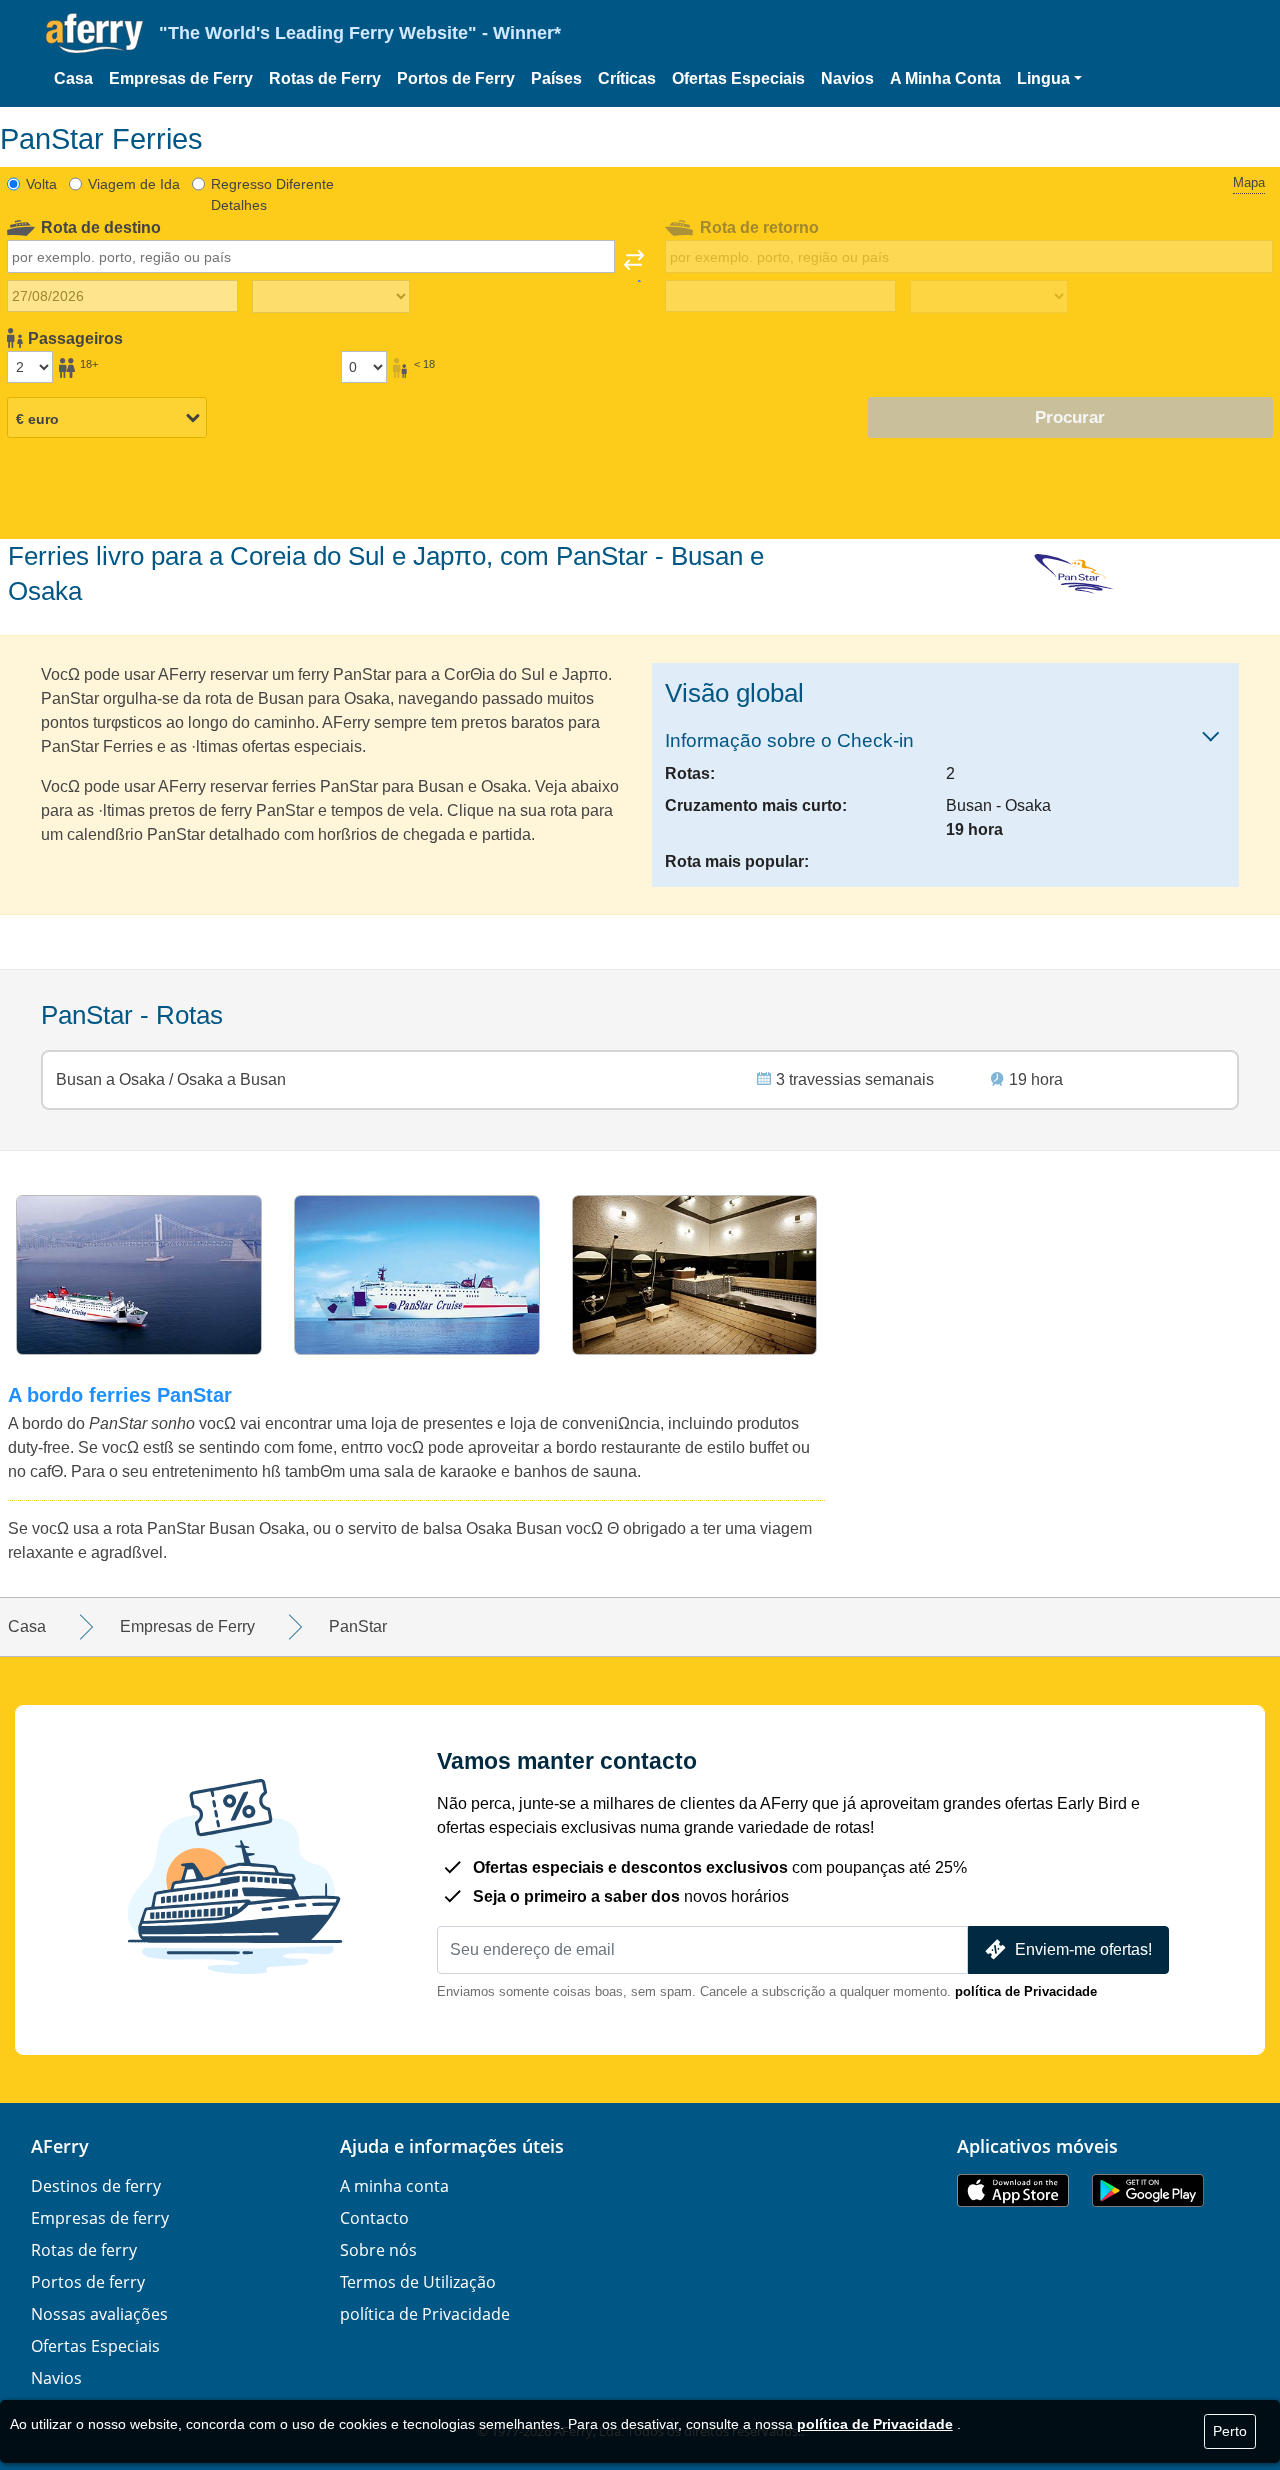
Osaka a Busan (229, 1079)
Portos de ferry (88, 2282)
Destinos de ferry (96, 2186)
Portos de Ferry (456, 78)
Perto (1230, 2431)
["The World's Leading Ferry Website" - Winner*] (94, 33)
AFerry (60, 2146)
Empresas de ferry (100, 2218)
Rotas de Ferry (325, 78)
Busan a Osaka (112, 1079)
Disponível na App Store (1013, 2190)
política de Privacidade (1026, 1991)
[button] (1049, 79)
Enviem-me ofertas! (1083, 1949)
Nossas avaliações (99, 2314)
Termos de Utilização (418, 2282)
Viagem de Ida (134, 184)
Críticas (627, 78)
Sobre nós (378, 2250)
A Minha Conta (945, 78)
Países (556, 78)
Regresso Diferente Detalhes (272, 194)
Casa (73, 78)
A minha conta (394, 2186)
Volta (41, 184)
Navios (847, 78)
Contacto (374, 2218)
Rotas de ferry (84, 2250)
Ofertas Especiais (738, 78)
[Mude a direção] (634, 266)
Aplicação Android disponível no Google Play (1148, 2190)
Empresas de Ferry (181, 78)
